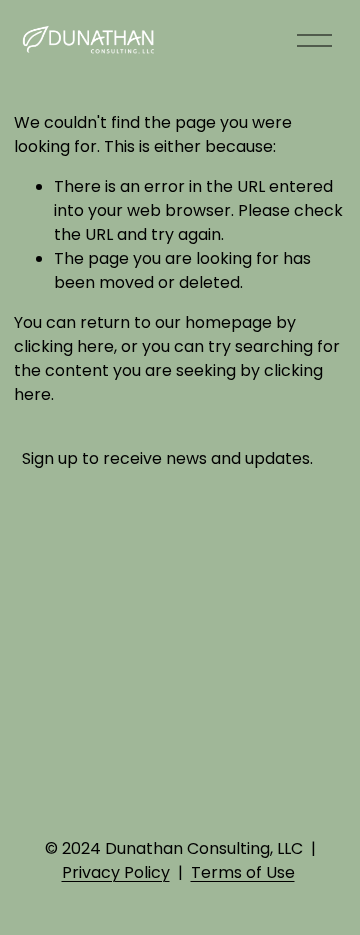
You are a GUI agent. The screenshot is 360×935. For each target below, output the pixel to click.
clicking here (64, 346)
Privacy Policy (116, 872)
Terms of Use (243, 872)
